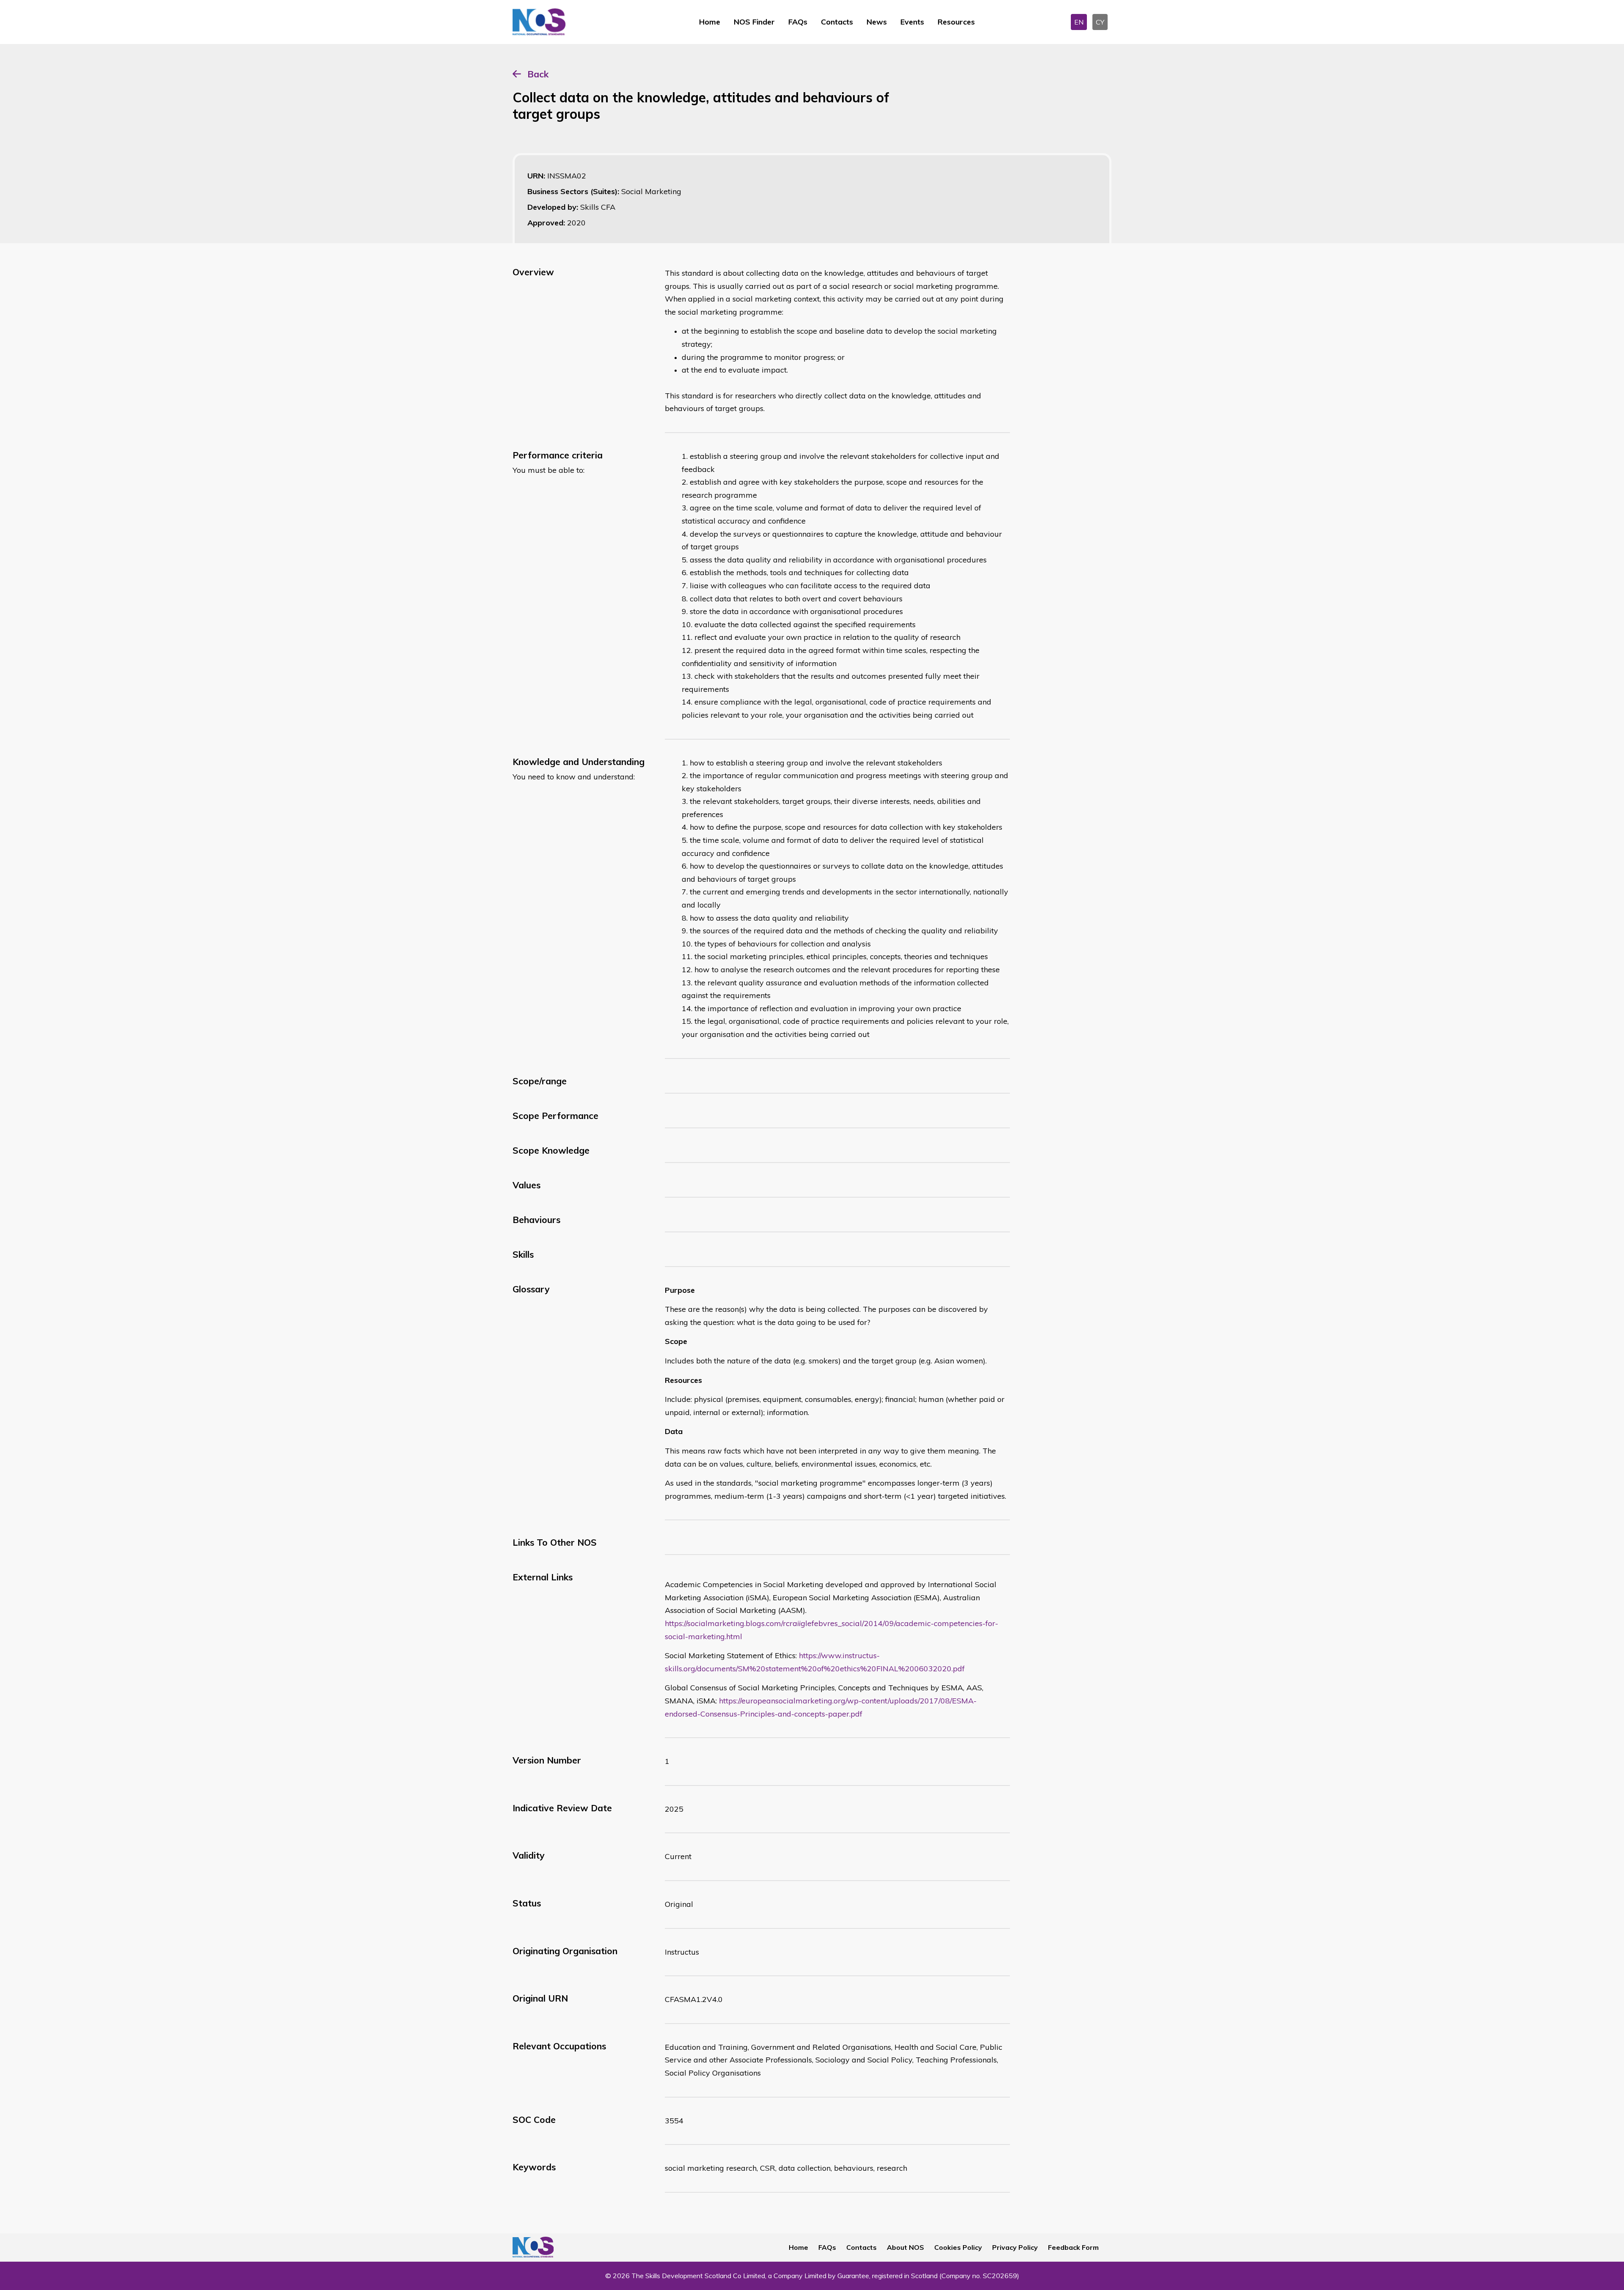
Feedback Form (1073, 2247)
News (877, 22)
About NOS (905, 2247)
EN (1079, 22)
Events (912, 22)
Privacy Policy (1015, 2247)
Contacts (837, 22)
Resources (956, 22)
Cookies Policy (958, 2247)
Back (538, 74)
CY (1100, 22)
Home (710, 22)
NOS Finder (754, 22)
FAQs (798, 22)
